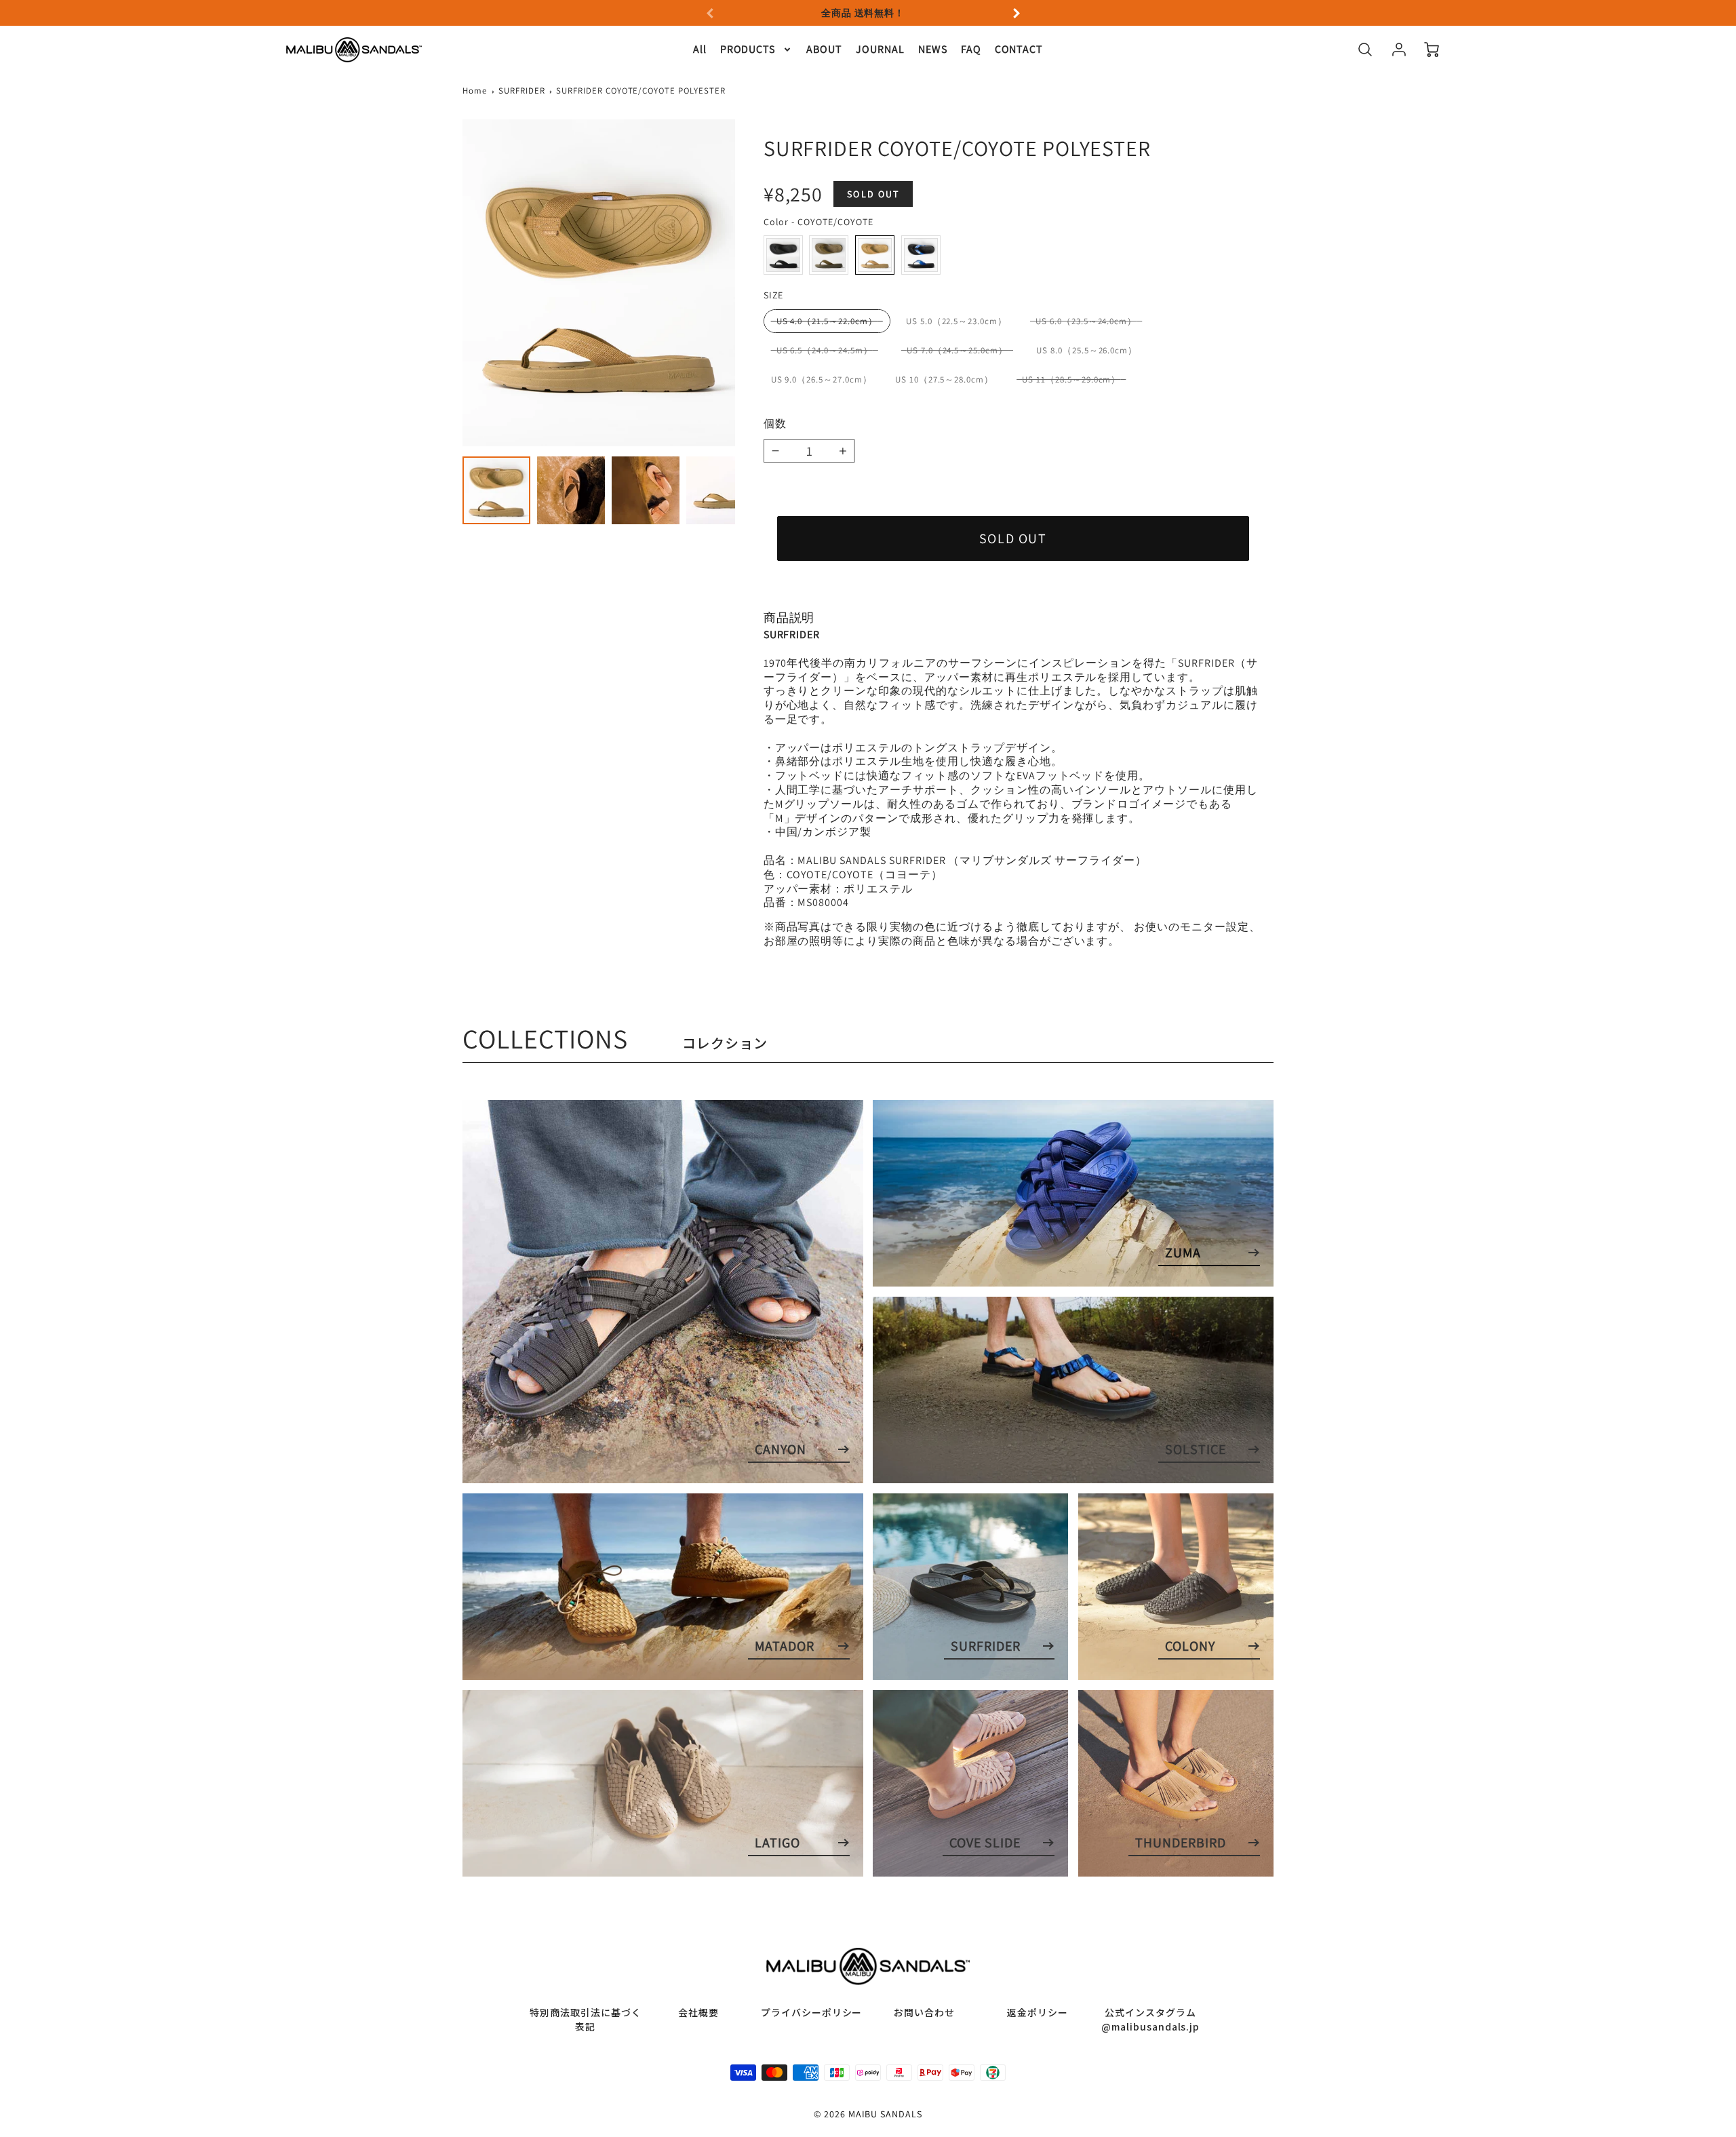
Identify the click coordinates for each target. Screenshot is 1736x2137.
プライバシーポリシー (812, 2012)
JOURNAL (880, 50)
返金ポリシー (1038, 2012)
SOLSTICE (1196, 1449)
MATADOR (785, 1646)
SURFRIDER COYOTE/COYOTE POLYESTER (641, 91)
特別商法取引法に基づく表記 (586, 2019)
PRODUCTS (748, 50)
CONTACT (1019, 50)
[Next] (1016, 13)
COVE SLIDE (985, 1843)
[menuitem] (700, 50)
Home (475, 91)
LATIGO (777, 1843)
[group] (863, 13)
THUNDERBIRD (1181, 1843)
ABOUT (824, 50)
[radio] (783, 255)
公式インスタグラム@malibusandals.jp (1150, 2019)
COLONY (1190, 1646)
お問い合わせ (924, 2012)
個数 (775, 424)
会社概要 (698, 2012)
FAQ (971, 50)
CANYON (781, 1449)
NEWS (933, 50)
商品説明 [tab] (789, 617)
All (700, 50)
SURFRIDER (522, 91)
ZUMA (1183, 1253)
